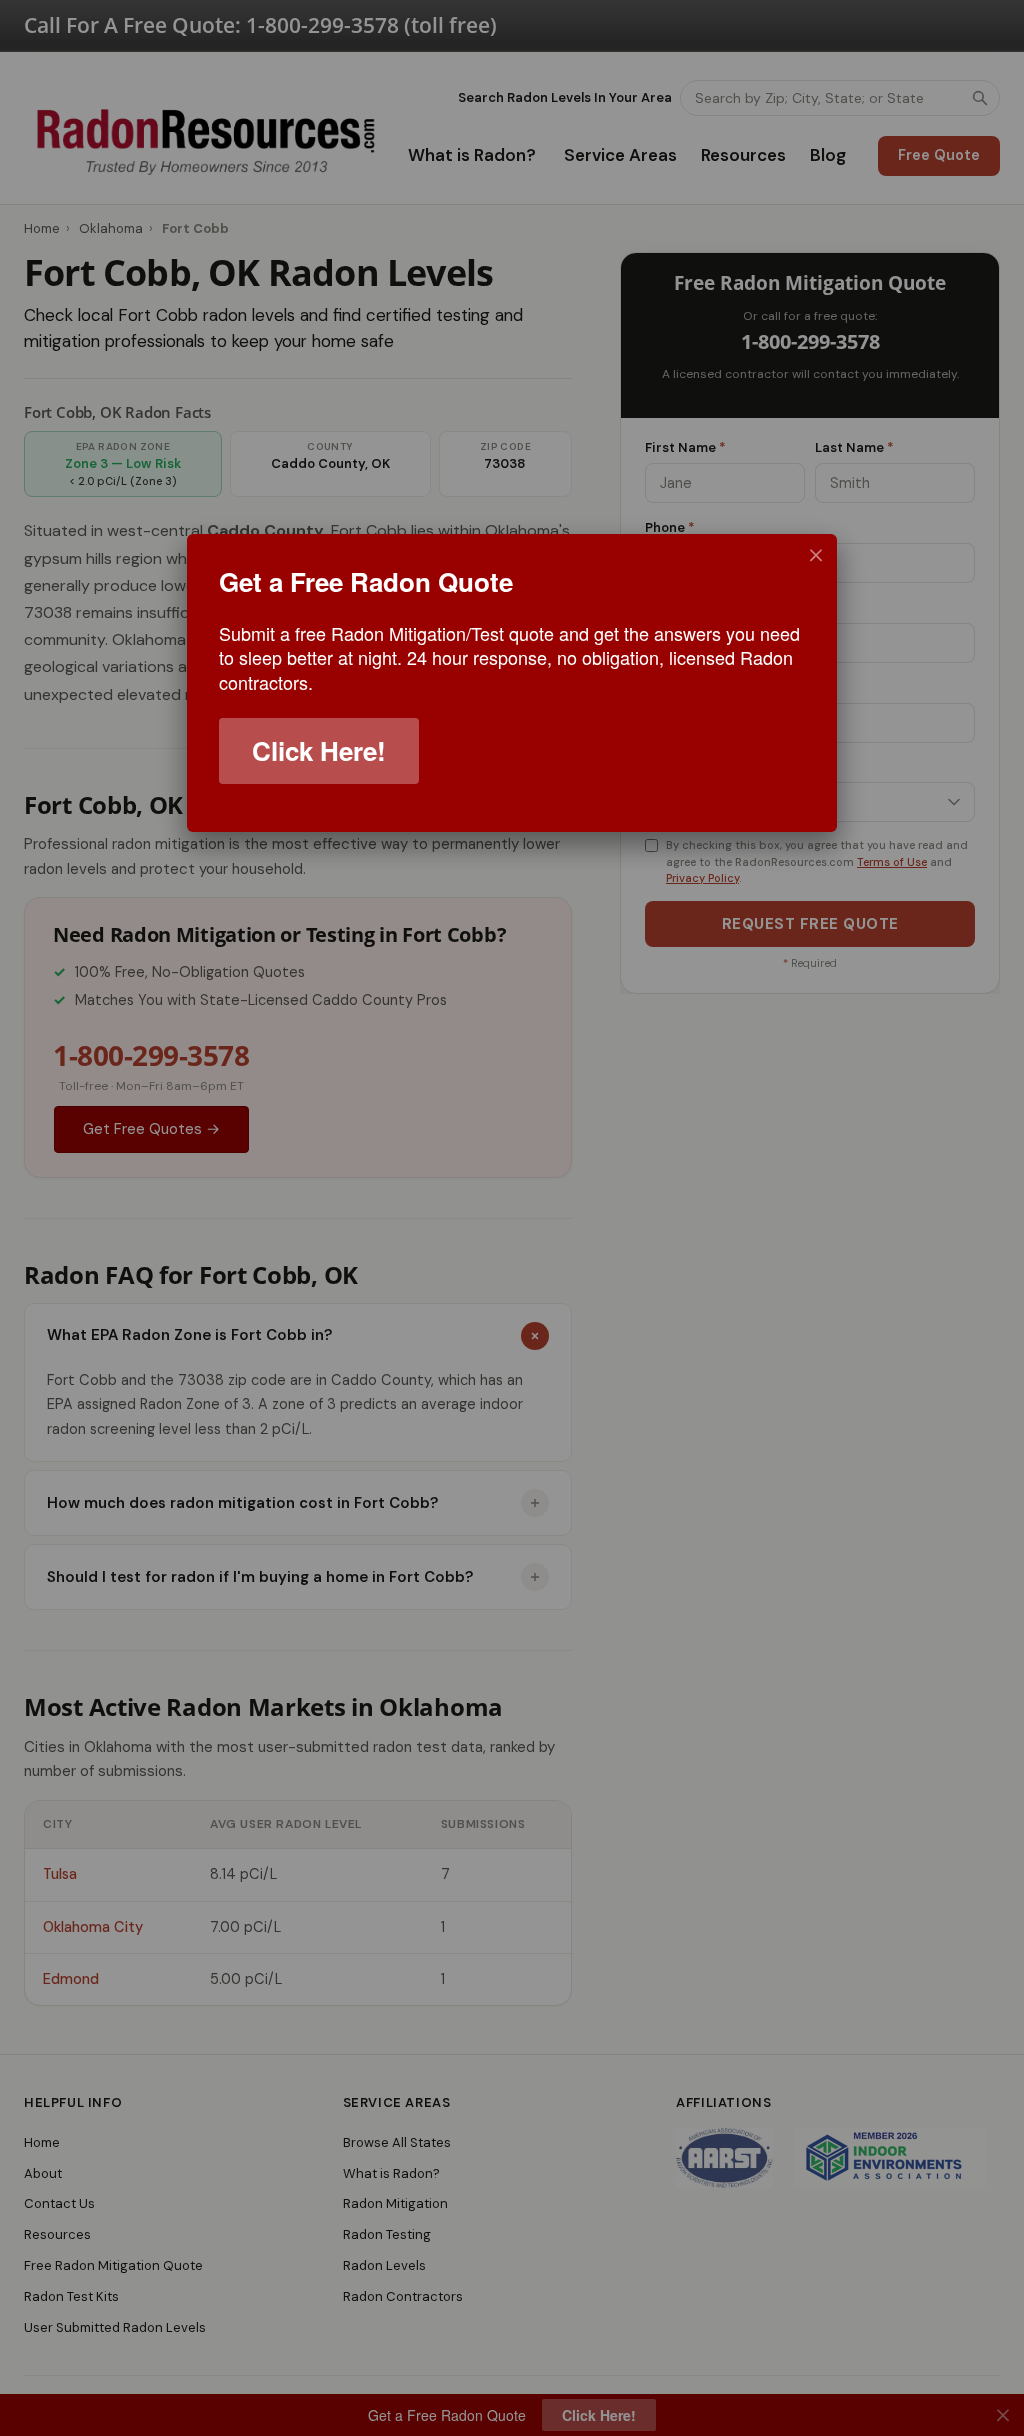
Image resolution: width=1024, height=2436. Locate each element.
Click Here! (319, 750)
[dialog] (512, 683)
